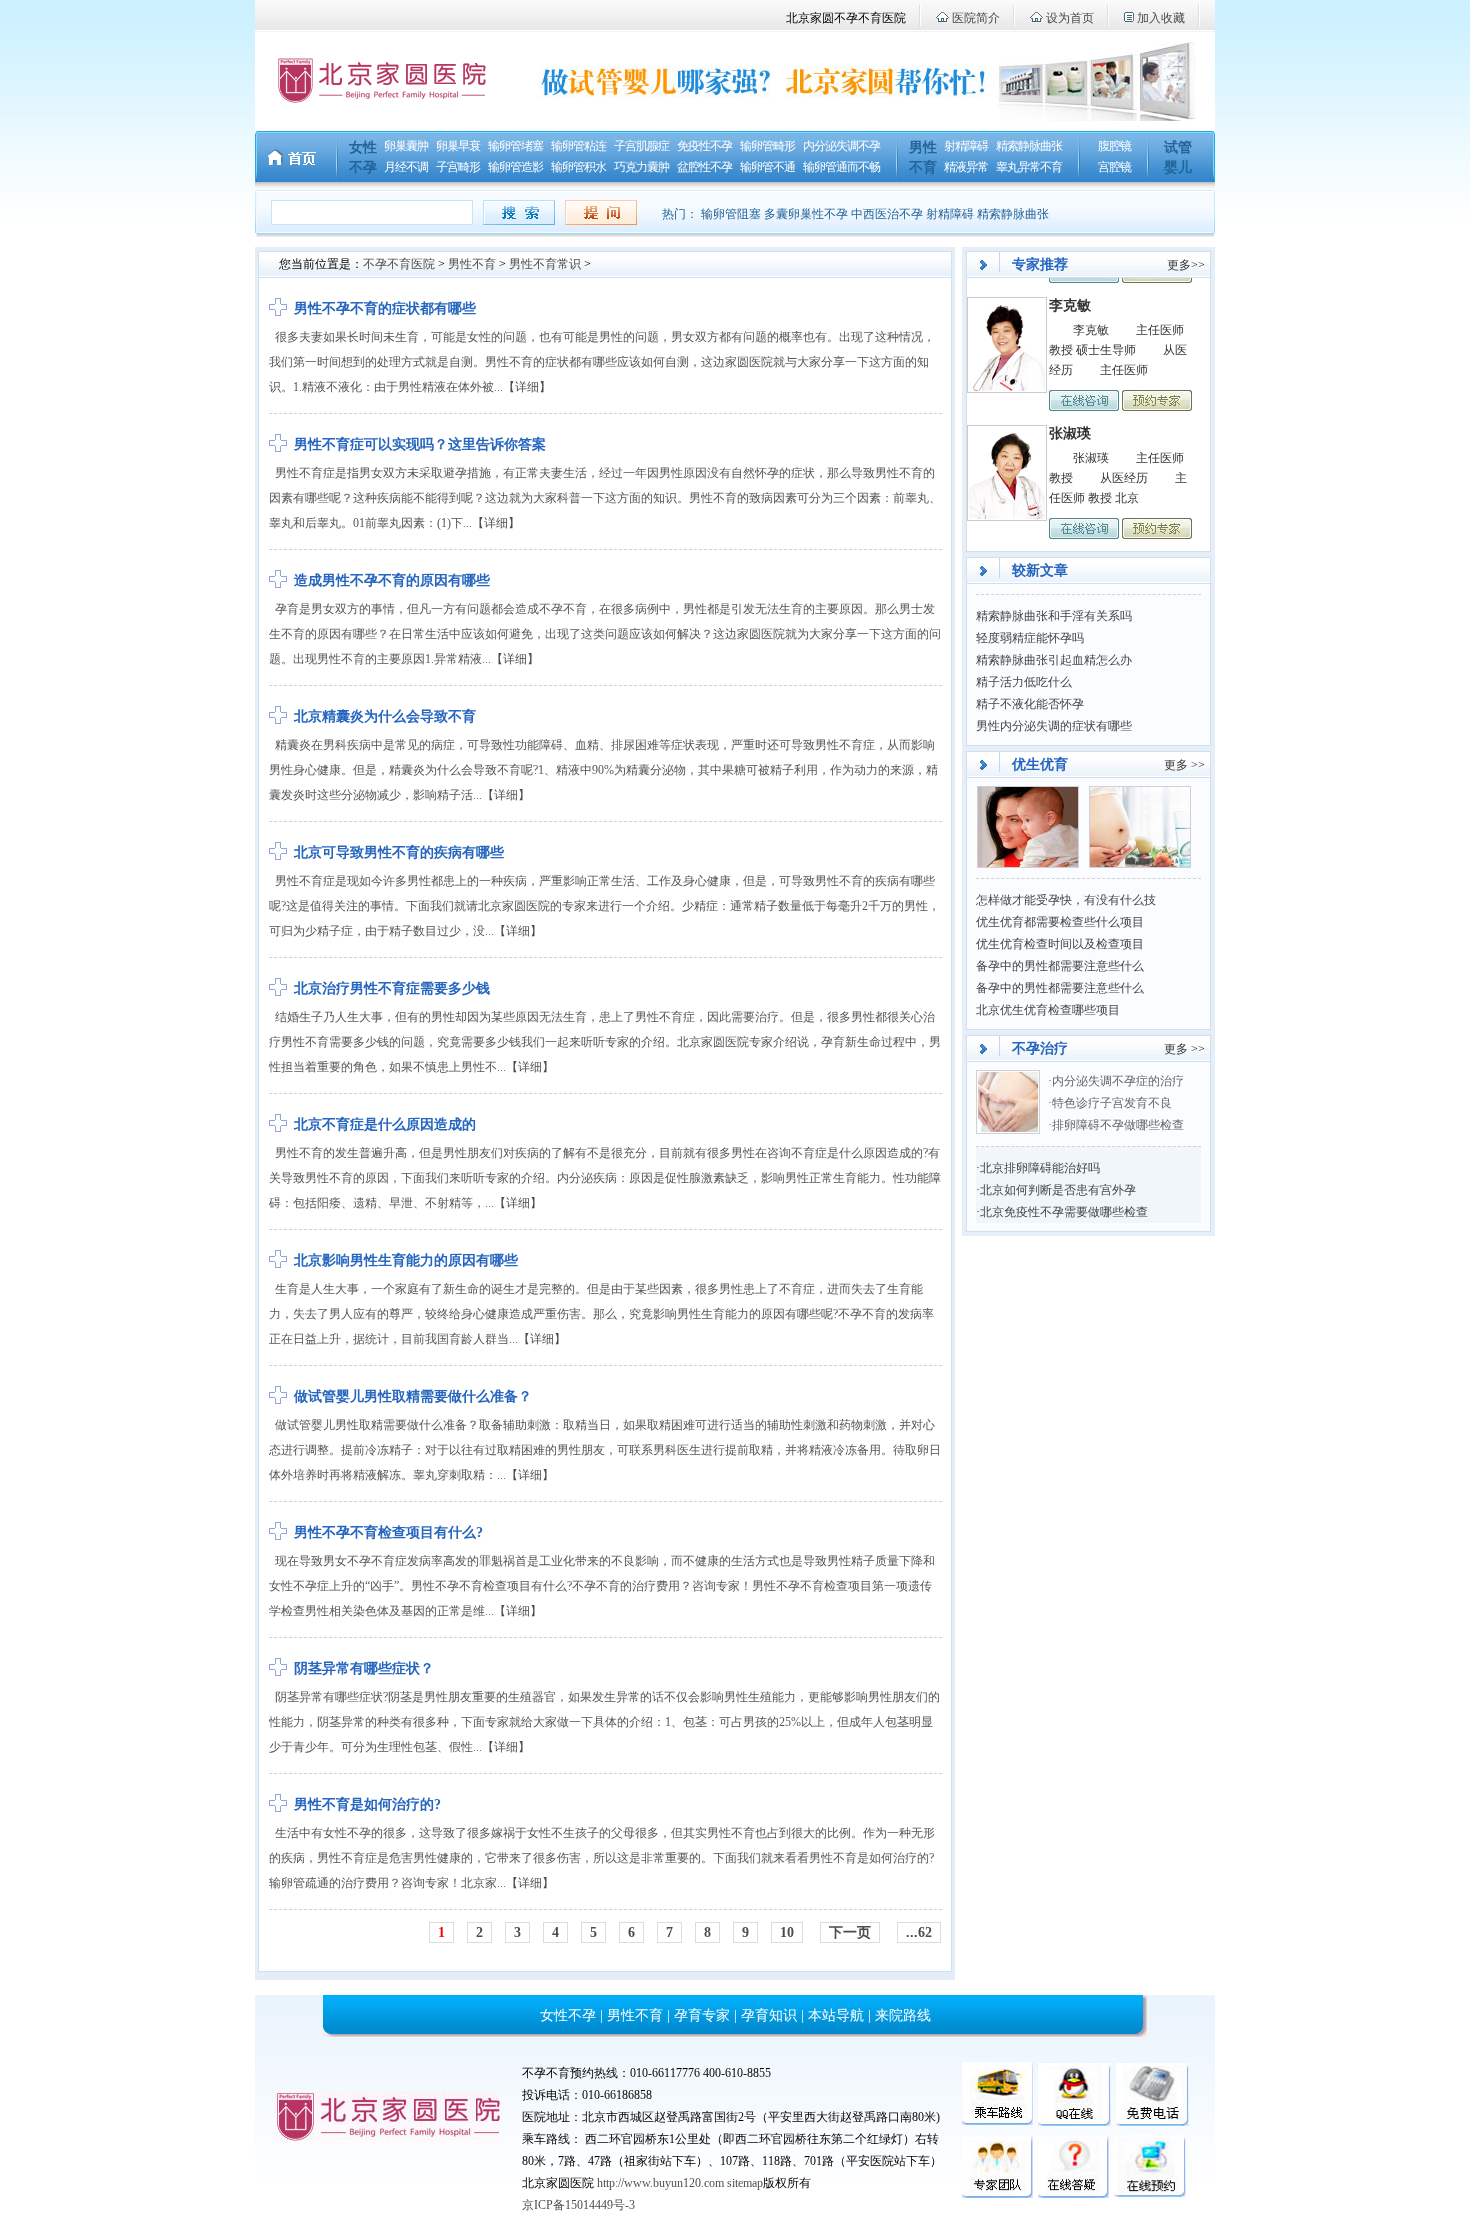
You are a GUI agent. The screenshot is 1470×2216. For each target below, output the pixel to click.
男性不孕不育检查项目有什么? (388, 1532)
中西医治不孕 (887, 214)
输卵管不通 (767, 167)
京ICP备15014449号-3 (578, 2205)
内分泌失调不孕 (841, 146)
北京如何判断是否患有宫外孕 (1058, 1190)
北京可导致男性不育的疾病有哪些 (399, 852)
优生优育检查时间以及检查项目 (1060, 944)
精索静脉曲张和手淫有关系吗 (1054, 616)
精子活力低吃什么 (1024, 682)
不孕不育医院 (399, 264)
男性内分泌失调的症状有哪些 (1054, 726)
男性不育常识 (545, 264)
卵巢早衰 (458, 146)
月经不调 (406, 167)
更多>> (1186, 265)
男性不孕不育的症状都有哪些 (385, 308)
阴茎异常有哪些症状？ (364, 1668)
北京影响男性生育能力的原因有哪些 (406, 1260)
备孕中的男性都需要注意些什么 (1060, 966)
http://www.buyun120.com (660, 2183)
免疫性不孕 (704, 146)
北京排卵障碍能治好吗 (1040, 1168)
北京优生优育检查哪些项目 (1048, 1010)
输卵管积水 (578, 167)
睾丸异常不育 (1029, 167)
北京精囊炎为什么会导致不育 (385, 716)
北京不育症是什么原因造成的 (385, 1124)
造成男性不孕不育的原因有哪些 (392, 580)
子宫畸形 (458, 167)
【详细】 (527, 387)
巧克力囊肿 (641, 167)
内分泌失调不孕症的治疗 (1118, 1081)
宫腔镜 (1114, 167)
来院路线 (903, 2015)
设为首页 (1070, 18)
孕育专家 (702, 2015)
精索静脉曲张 (1029, 146)
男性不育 (472, 264)
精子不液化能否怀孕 (1030, 704)
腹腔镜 (1114, 146)
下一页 (850, 1932)
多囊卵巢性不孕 (806, 214)
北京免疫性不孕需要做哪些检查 (1064, 1212)
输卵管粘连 (578, 146)
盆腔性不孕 (704, 167)
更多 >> (1184, 765)
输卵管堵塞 (515, 146)
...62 (919, 1932)
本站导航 (836, 2015)
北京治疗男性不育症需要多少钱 (392, 988)
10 (787, 1932)
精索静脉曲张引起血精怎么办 (1054, 660)
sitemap (745, 2183)
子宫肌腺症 (641, 146)
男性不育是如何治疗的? (367, 1804)
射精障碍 (966, 146)
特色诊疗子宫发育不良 (1113, 1103)
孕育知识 (769, 2015)
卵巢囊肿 (406, 146)
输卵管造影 (515, 167)
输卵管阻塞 (731, 214)
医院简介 (976, 18)
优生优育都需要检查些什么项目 (1060, 922)
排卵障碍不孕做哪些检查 (1118, 1125)
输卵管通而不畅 (841, 167)
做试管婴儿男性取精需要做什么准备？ (413, 1396)
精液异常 (966, 167)
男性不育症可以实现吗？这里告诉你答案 (420, 444)
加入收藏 (1161, 18)
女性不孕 (568, 2015)
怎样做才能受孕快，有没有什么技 (1066, 900)
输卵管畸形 (767, 146)
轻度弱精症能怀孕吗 (1030, 638)
